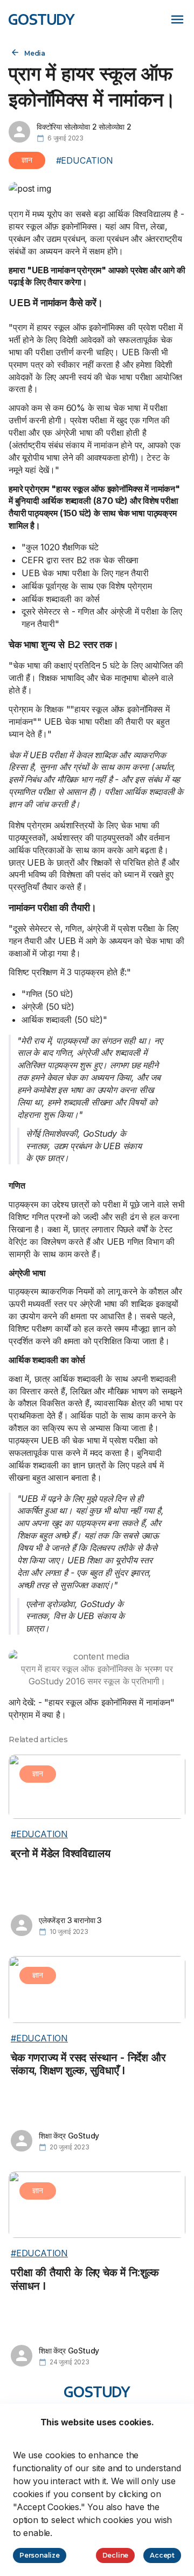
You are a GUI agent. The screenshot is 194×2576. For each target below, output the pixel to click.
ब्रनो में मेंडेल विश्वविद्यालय (61, 1853)
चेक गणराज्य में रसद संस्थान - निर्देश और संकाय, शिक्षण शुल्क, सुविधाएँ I (88, 2064)
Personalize (40, 2555)
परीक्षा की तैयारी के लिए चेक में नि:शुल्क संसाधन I (85, 2279)
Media (35, 53)
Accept (162, 2555)
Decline (116, 2555)
